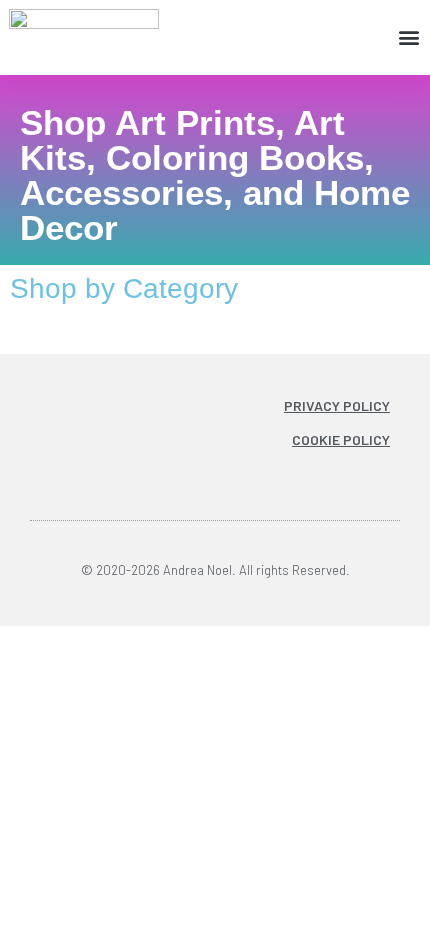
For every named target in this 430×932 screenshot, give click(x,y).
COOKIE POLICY (341, 439)
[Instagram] (270, 473)
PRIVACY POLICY (337, 405)
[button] (409, 37)
